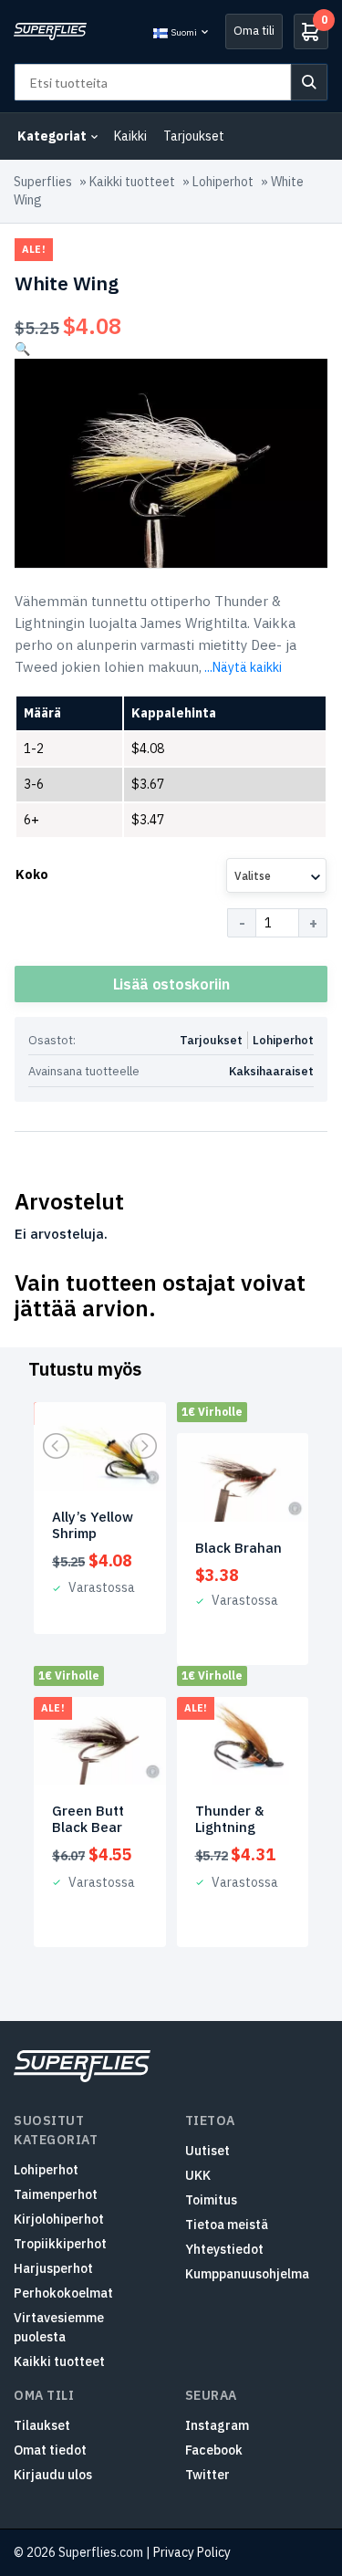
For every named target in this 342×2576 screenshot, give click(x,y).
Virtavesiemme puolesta (59, 2327)
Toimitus (211, 2200)
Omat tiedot (50, 2450)
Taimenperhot (56, 2194)
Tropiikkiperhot (60, 2244)
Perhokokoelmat (63, 2293)
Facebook (214, 2450)
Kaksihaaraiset (271, 1071)
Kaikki (130, 136)
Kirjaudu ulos (53, 2475)
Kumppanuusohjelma (247, 2274)
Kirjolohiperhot (59, 2219)
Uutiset (207, 2151)
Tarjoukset (194, 136)
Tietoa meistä (227, 2225)
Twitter (207, 2475)
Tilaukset (42, 2425)
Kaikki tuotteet (132, 182)
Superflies (43, 182)
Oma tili (254, 31)
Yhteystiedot (224, 2249)
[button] (22, 349)
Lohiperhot (223, 182)
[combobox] (276, 875)
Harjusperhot (53, 2268)
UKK (198, 2175)
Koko (32, 874)
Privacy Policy (192, 2552)
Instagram (217, 2425)
